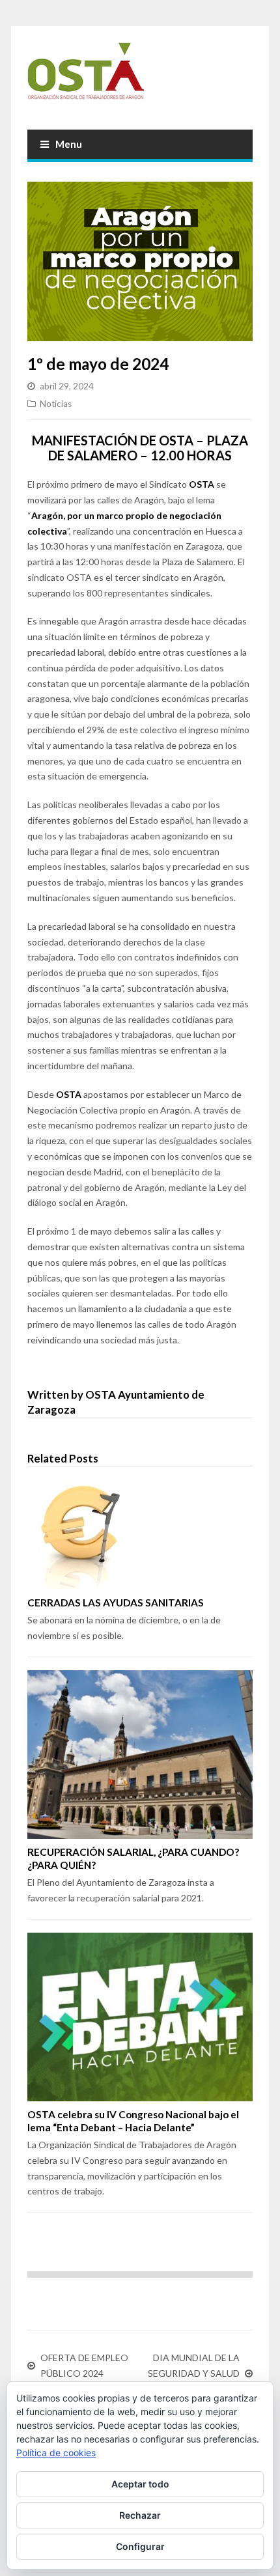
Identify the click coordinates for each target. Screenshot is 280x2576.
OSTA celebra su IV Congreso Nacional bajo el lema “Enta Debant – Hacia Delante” (133, 2121)
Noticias (56, 404)
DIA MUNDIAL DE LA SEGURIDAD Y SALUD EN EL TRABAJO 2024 (193, 2373)
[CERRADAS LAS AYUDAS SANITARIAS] (140, 1534)
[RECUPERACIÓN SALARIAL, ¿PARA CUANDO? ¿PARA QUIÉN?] (140, 1755)
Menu (69, 144)
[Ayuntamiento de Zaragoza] (140, 76)
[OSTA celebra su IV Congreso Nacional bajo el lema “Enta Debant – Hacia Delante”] (140, 2017)
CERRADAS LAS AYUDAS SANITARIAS (116, 1603)
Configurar (140, 2546)
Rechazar (140, 2515)
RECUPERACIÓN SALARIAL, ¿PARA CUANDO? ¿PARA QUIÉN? (133, 1858)
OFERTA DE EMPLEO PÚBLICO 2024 (84, 2365)
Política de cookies (56, 2453)
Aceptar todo (140, 2484)
